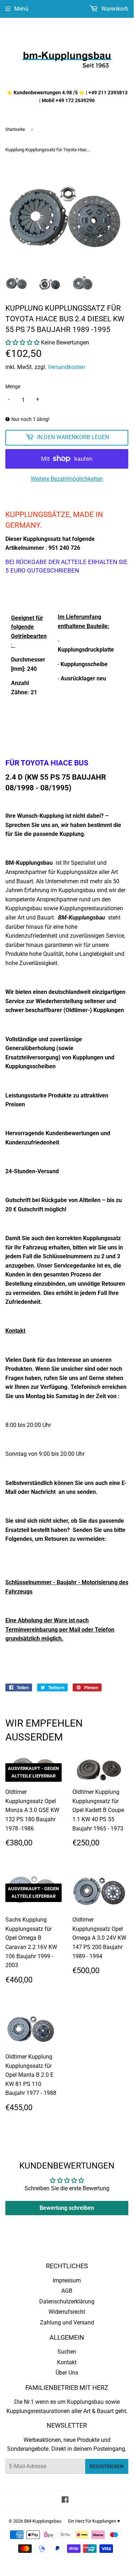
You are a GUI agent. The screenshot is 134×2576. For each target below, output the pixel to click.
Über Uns (67, 2373)
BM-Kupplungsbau (43, 2521)
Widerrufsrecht (67, 2312)
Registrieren (107, 2466)
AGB (67, 2291)
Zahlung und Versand (67, 2322)
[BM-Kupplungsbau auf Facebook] (65, 2500)
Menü (21, 9)
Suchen (67, 2352)
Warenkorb (114, 9)
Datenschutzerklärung (67, 2301)
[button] (22, 343)
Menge (13, 386)
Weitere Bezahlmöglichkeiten (67, 479)
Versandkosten (66, 367)
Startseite (15, 129)
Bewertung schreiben (67, 2208)
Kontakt (67, 2362)
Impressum (67, 2280)
